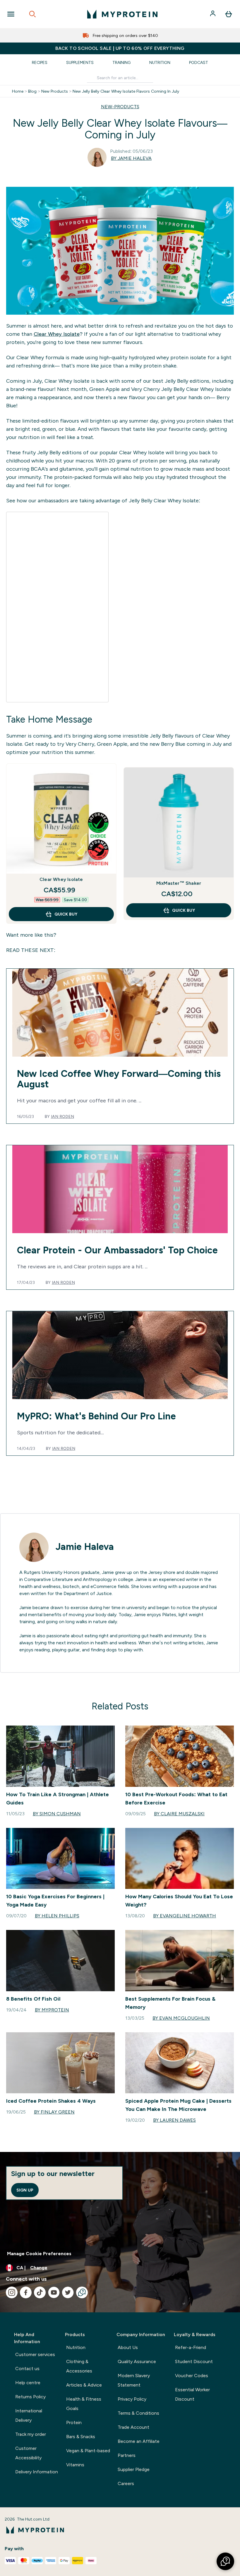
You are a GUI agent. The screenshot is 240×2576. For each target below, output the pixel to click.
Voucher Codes (192, 2376)
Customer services (35, 2354)
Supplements (80, 62)
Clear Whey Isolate (57, 334)
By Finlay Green (54, 2112)
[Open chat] (82, 2292)
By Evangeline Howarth (185, 1916)
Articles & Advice (84, 2385)
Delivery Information (37, 2472)
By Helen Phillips (57, 1916)
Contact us (27, 2369)
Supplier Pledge (134, 2469)
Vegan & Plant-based (88, 2451)
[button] (225, 2561)
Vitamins (75, 2465)
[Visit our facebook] (26, 2292)
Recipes (40, 62)
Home (18, 91)
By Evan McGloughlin (181, 2018)
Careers (126, 2483)
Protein (74, 2422)
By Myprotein (52, 2010)
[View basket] (229, 14)
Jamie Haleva (85, 1547)
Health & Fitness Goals (84, 2404)
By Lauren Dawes (174, 2120)
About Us (128, 2347)
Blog (32, 91)
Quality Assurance (137, 2361)
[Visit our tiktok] (40, 2292)
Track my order (31, 2434)
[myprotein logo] (122, 14)
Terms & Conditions (138, 2413)
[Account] (213, 14)
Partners (127, 2455)
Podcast (199, 62)
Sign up (25, 2190)
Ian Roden (62, 1116)
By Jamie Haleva (131, 158)
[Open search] (32, 14)
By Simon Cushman (57, 1814)
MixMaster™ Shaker (179, 883)
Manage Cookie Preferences (39, 2254)
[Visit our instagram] (12, 2292)
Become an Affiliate (139, 2441)
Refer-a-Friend (191, 2347)
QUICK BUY (66, 914)
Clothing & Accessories (79, 2366)
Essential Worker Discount (192, 2394)
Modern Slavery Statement (134, 2380)
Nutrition (160, 62)
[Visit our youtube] (54, 2292)
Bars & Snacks (81, 2437)
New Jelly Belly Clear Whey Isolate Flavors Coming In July (126, 91)
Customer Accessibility (28, 2453)
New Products (55, 91)
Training (121, 62)
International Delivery (29, 2415)
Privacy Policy (132, 2399)
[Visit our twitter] (68, 2292)
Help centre (28, 2383)
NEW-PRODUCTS (120, 107)
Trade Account (133, 2427)
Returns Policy (30, 2397)
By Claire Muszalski (179, 1814)
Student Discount (194, 2361)
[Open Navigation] (11, 14)
